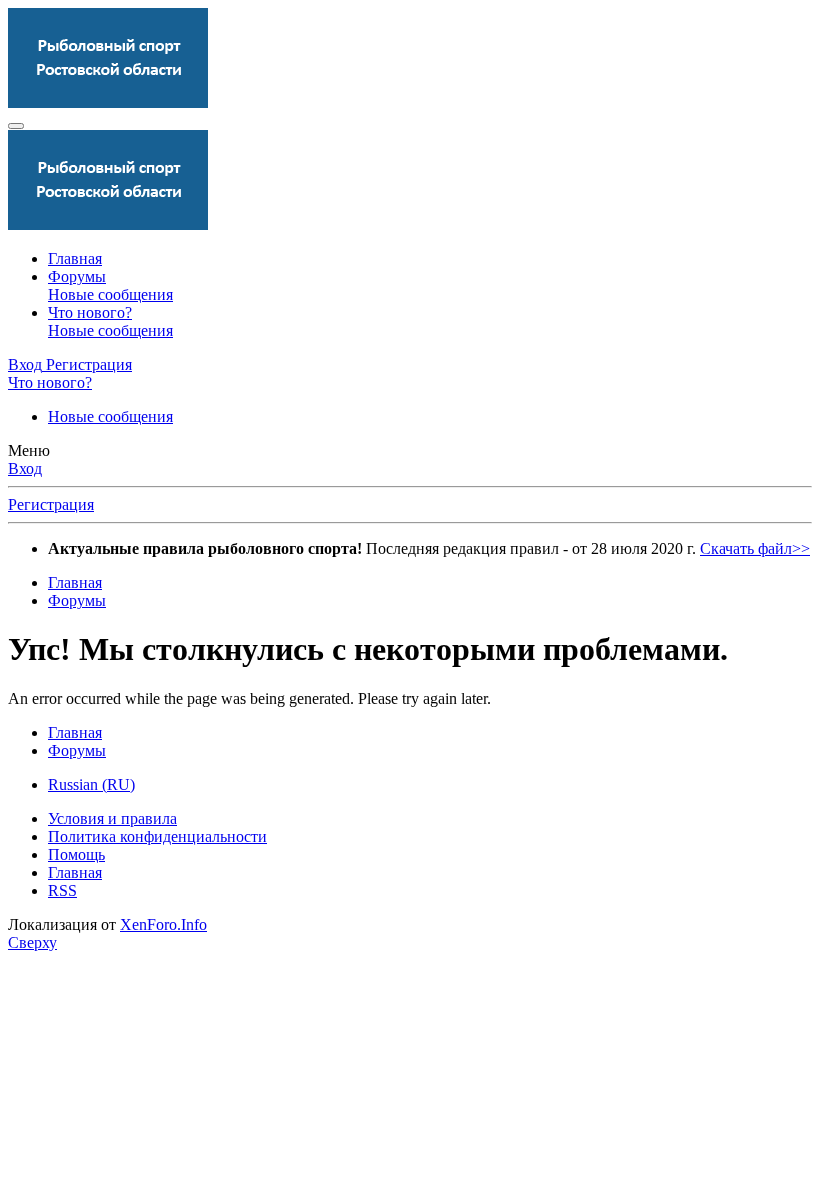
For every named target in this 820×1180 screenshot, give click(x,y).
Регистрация (51, 504)
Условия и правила (112, 818)
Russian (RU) (91, 784)
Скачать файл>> (755, 548)
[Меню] (16, 126)
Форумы (77, 276)
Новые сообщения (110, 294)
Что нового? (90, 312)
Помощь (76, 854)
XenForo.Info (163, 924)
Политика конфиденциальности (157, 836)
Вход (25, 468)
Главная (75, 258)
